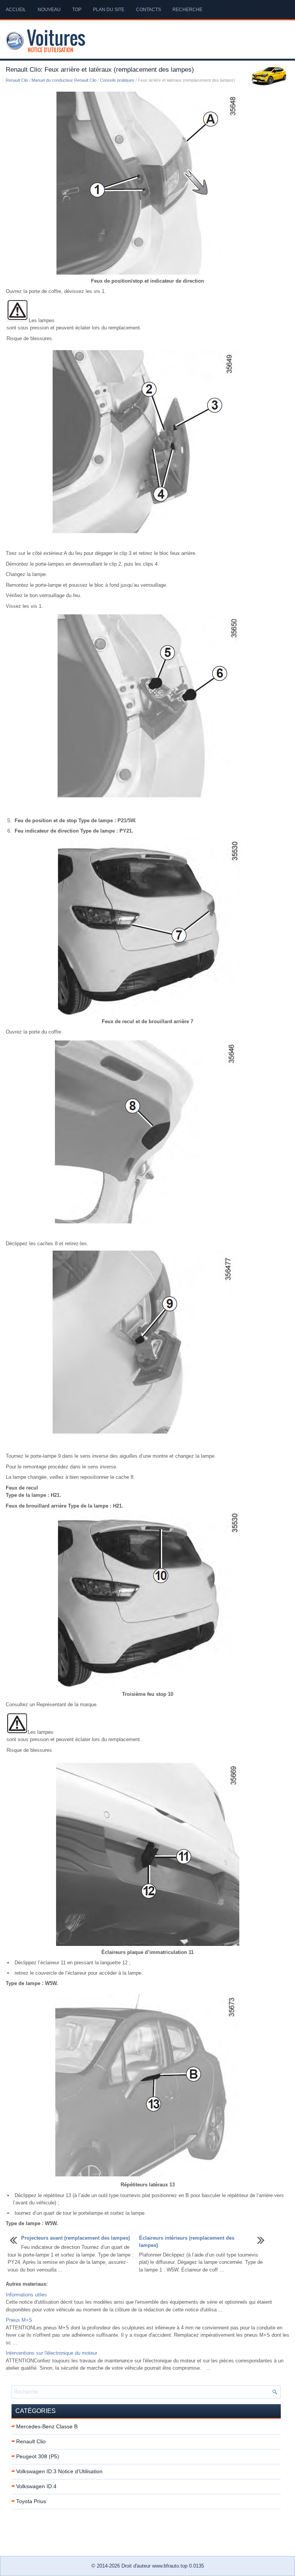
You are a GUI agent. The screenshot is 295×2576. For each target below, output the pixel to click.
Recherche (187, 10)
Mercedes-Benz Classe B (47, 2426)
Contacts (148, 10)
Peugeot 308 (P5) (38, 2456)
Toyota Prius (31, 2501)
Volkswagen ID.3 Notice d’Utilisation (59, 2471)
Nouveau (49, 10)
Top (77, 10)
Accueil (16, 10)
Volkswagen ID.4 (36, 2486)
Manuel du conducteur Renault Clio (64, 80)
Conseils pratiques (117, 80)
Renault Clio (17, 80)
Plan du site (109, 10)
